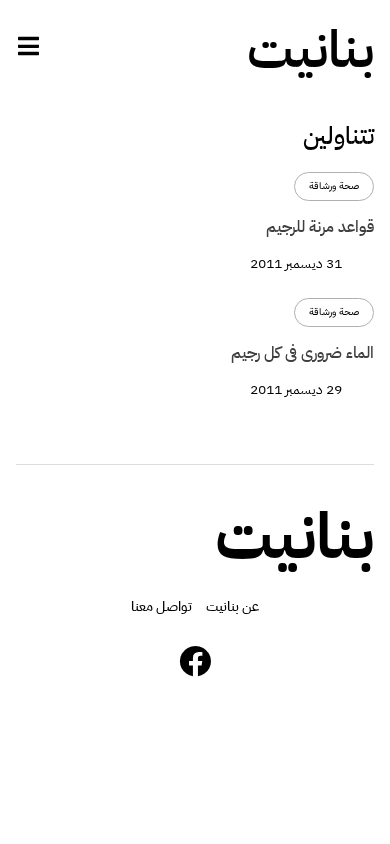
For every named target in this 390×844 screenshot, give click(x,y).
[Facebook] (195, 661)
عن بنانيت (232, 606)
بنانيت (310, 50)
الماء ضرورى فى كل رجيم (302, 353)
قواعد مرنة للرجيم (320, 227)
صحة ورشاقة (334, 186)
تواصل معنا (161, 606)
